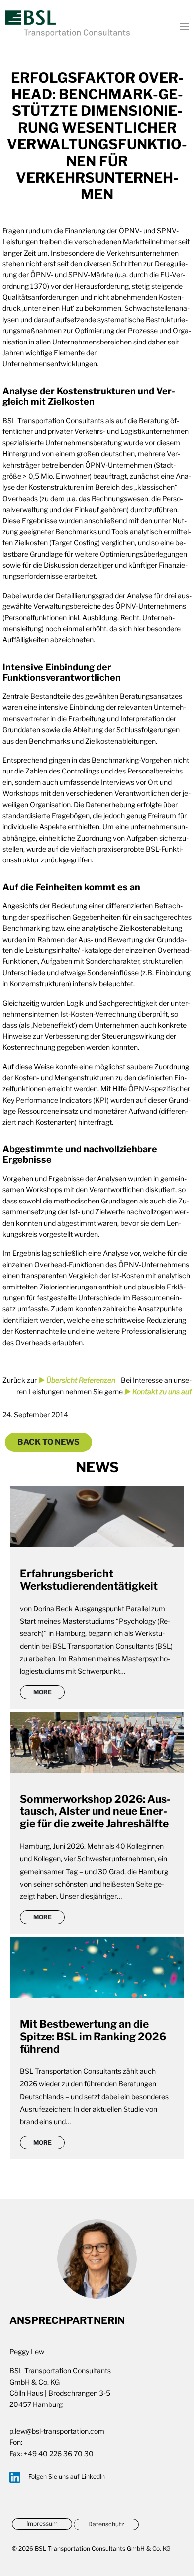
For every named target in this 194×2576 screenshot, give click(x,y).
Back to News (48, 1442)
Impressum (42, 2524)
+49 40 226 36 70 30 (59, 2453)
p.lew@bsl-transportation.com (57, 2431)
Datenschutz (106, 2524)
